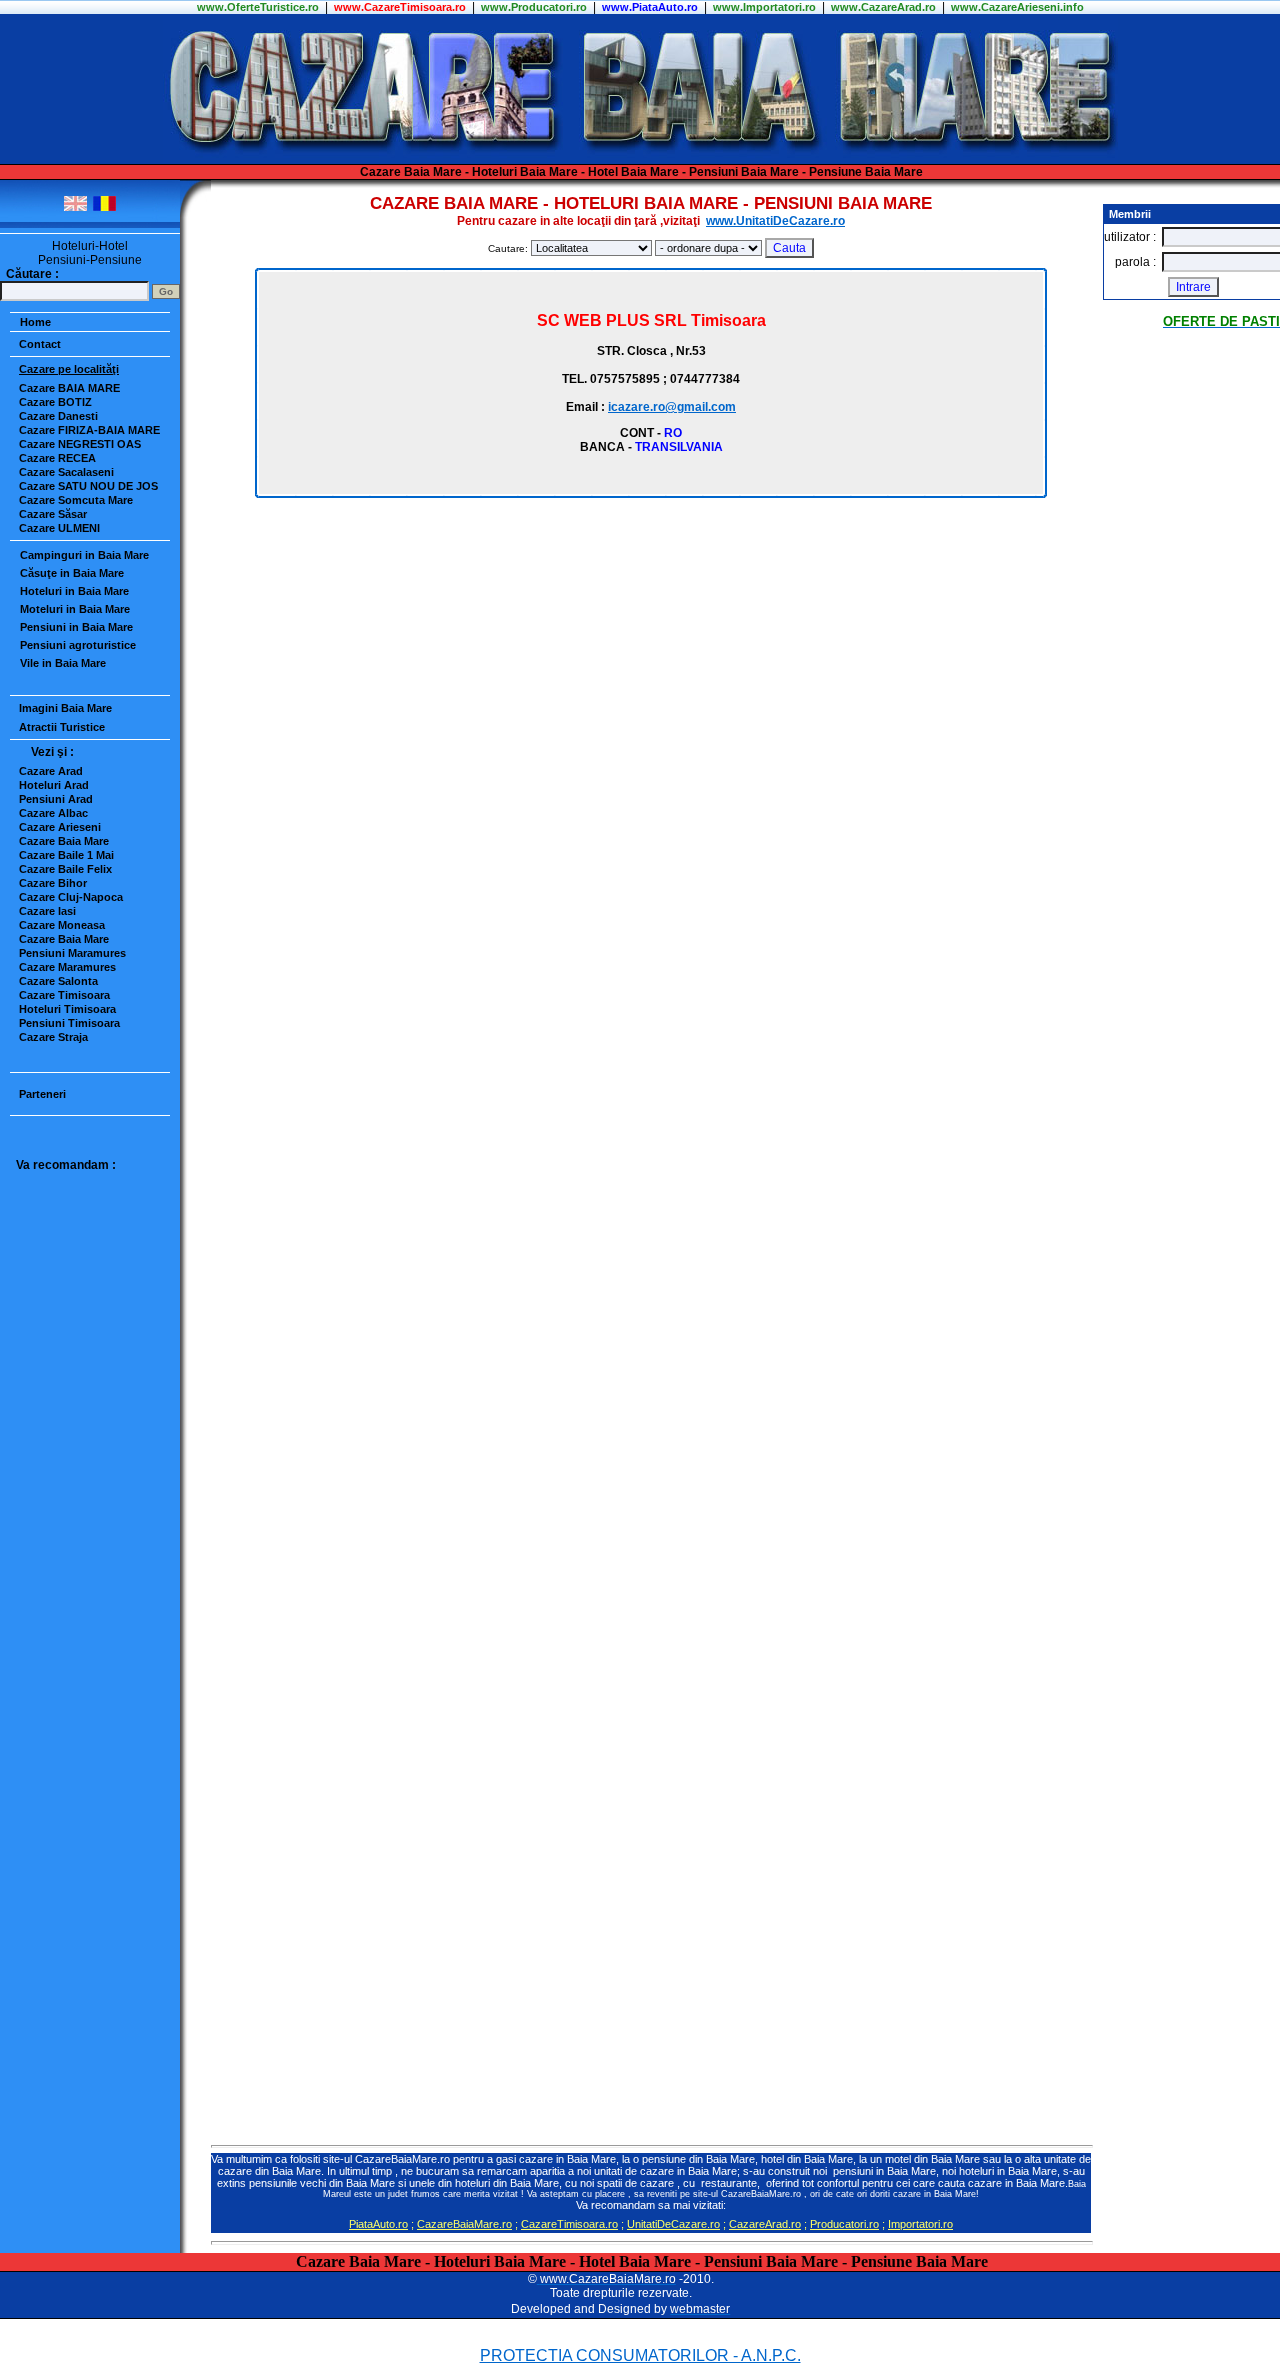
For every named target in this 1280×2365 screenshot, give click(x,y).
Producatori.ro (844, 2224)
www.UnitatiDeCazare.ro (775, 221)
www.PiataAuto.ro (650, 7)
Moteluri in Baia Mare (75, 609)
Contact (40, 344)
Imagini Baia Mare (65, 708)
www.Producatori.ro (534, 7)
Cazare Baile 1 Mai (66, 855)
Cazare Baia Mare (64, 841)
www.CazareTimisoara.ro (400, 7)
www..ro (258, 7)
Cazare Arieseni (60, 827)
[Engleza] (75, 207)
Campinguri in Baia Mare (84, 555)
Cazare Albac (53, 813)
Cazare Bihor (53, 883)
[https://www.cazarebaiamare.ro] (640, 160)
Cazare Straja (53, 1037)
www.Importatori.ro (764, 7)
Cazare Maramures (67, 967)
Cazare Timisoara (64, 995)
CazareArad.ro (765, 2224)
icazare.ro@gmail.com (672, 407)
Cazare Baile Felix (65, 869)
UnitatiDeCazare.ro (673, 2224)
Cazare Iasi (47, 911)
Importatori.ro (920, 2224)
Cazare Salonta (58, 981)
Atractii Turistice (62, 727)
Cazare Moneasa (62, 925)
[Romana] (104, 207)
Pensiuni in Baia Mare (76, 627)
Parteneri (42, 1094)
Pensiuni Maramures (72, 953)
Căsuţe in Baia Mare (72, 573)
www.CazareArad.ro (883, 7)
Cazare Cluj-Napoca (71, 897)
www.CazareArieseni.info (1017, 7)
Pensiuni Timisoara (69, 1023)
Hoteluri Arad (54, 785)
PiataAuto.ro (378, 2224)
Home (35, 322)
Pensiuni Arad (56, 799)
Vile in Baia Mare (63, 663)
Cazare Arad (51, 771)
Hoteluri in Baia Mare (74, 591)
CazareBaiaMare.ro (464, 2224)
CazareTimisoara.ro (569, 2224)
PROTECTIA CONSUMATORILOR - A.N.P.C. (640, 2355)
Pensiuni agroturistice (78, 645)
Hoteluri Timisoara (67, 1009)
